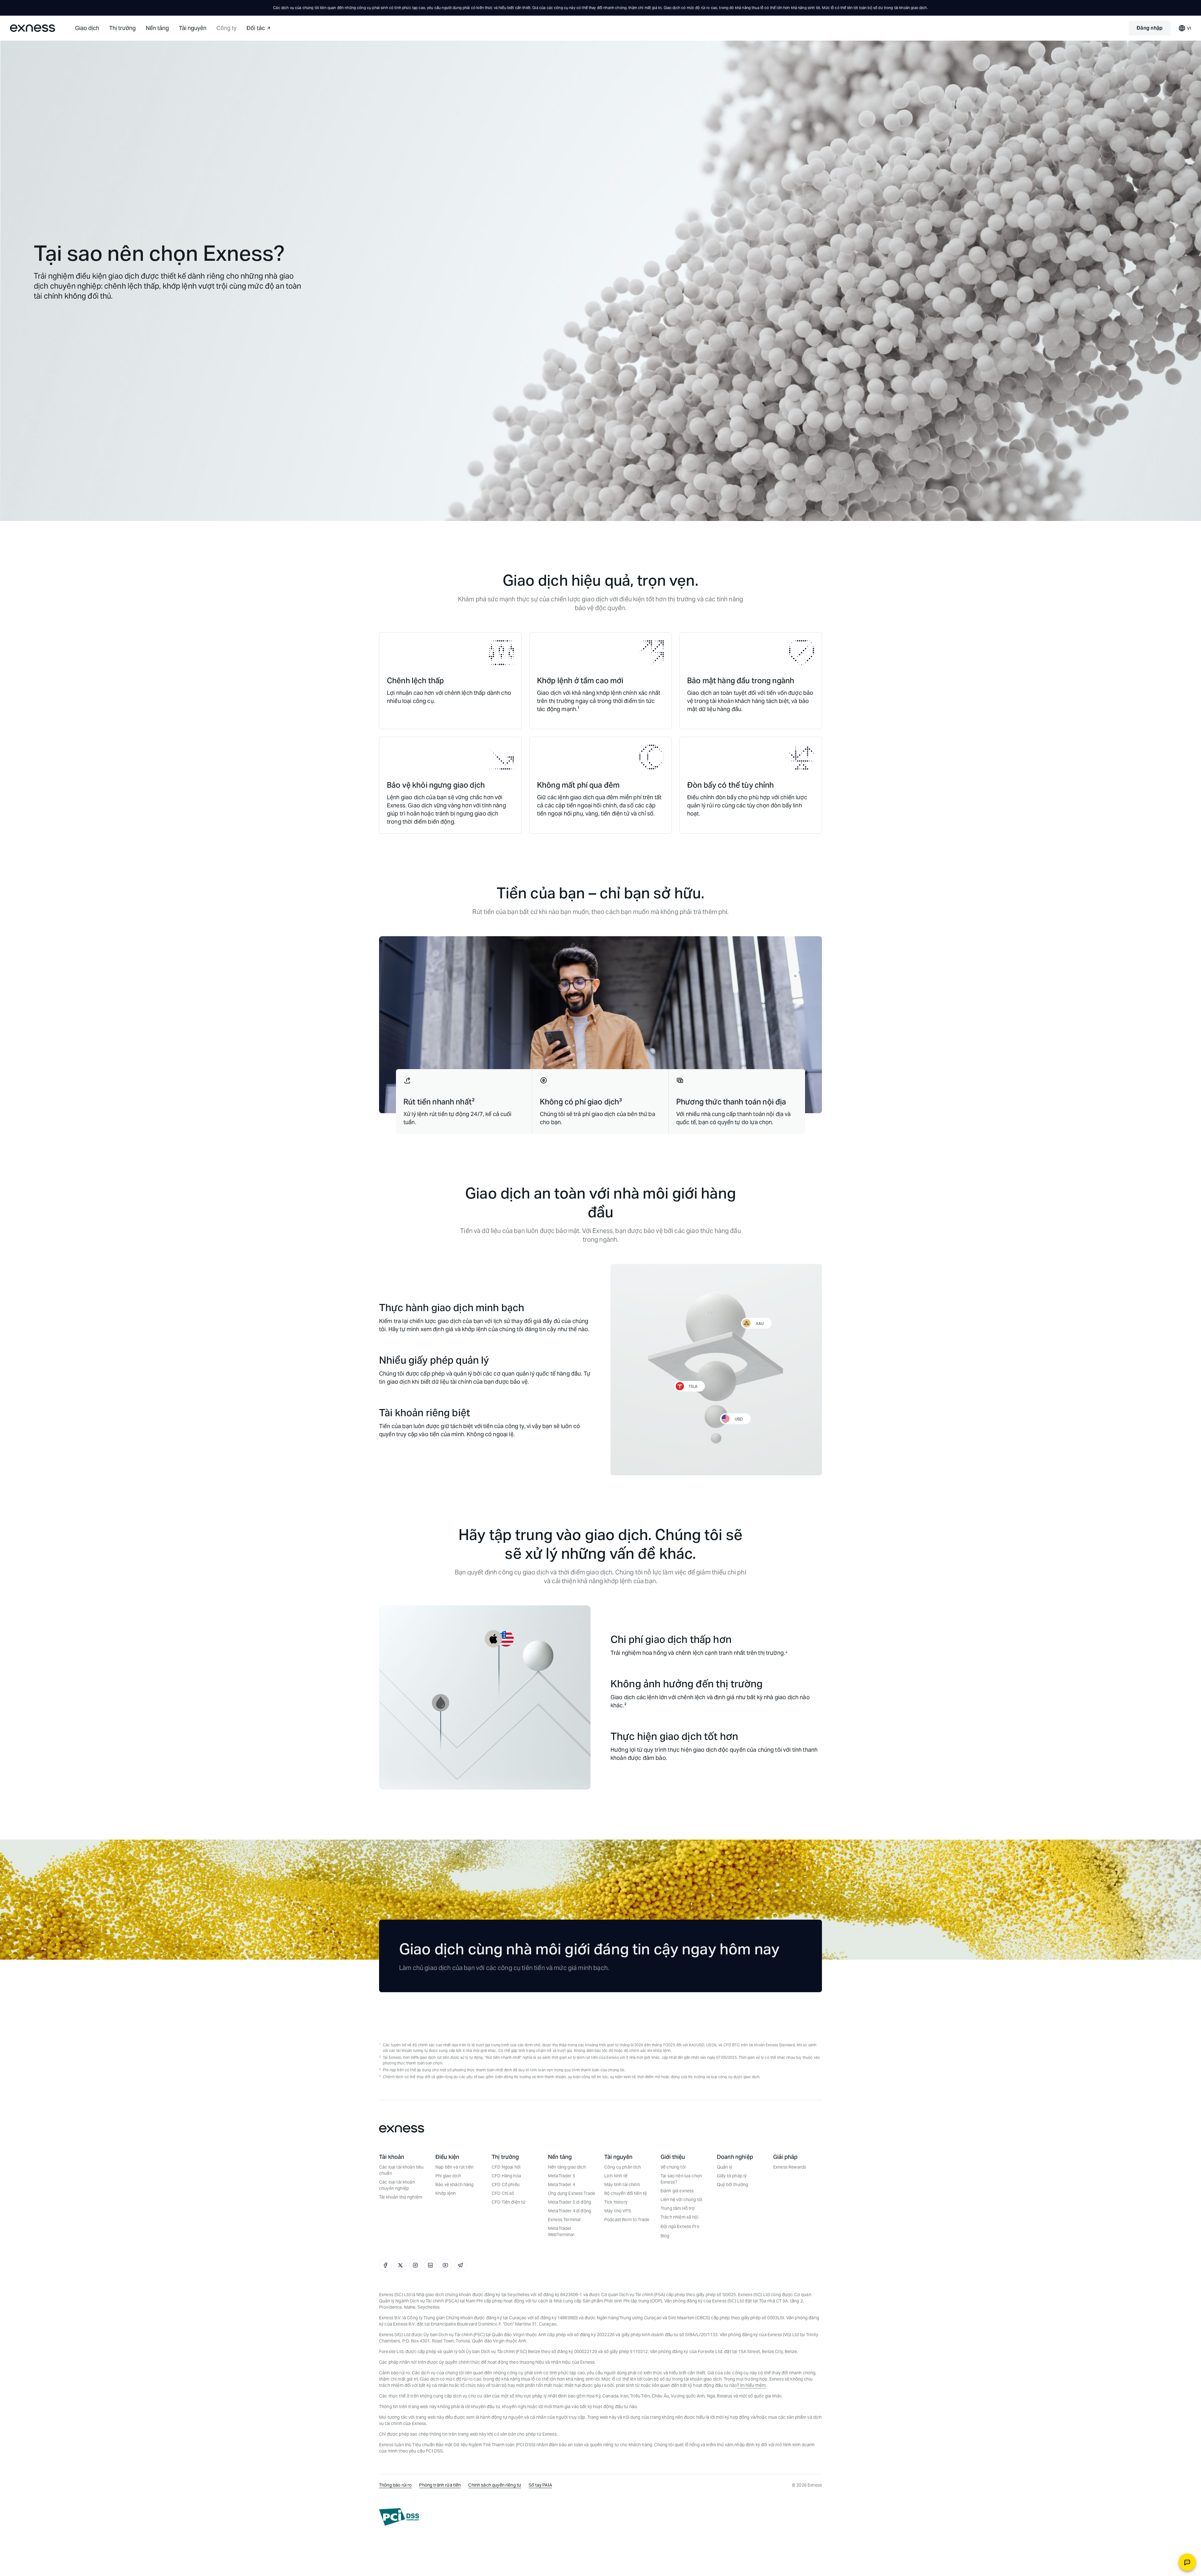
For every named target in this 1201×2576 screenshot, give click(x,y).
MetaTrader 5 (562, 2176)
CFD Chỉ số (503, 2193)
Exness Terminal (564, 2220)
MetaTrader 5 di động (570, 2202)
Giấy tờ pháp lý (732, 2176)
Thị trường (122, 28)
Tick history (616, 2202)
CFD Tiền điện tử (509, 2202)
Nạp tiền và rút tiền (454, 2167)
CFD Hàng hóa (506, 2176)
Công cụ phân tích (623, 2167)
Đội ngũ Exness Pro (680, 2226)
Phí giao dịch (448, 2176)
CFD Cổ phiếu (506, 2185)
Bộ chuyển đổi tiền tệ (626, 2193)
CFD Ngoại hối (506, 2167)
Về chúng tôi (673, 2167)
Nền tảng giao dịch (567, 2167)
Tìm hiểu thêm (751, 2385)
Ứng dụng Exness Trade (572, 2193)
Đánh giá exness (677, 2191)
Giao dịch (87, 28)
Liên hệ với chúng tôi (681, 2200)
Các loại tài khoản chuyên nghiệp (397, 2185)
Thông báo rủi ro (395, 2485)
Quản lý (725, 2167)
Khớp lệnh (446, 2193)
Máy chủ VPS (618, 2211)
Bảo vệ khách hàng (455, 2185)
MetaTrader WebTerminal (561, 2231)
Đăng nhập (1150, 28)
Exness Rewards (790, 2167)
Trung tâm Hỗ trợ (678, 2208)
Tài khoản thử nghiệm (401, 2197)
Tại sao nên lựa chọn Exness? (681, 2179)
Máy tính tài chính (622, 2185)
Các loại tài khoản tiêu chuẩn (401, 2170)
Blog (665, 2236)
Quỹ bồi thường (732, 2185)
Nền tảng (157, 28)
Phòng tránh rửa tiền (440, 2485)
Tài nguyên (193, 28)
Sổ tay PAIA (540, 2485)
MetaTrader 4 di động (570, 2211)
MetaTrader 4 (562, 2185)
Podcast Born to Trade (627, 2220)
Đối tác (256, 28)
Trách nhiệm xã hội (679, 2217)
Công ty (226, 28)
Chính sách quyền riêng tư (495, 2485)
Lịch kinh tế (616, 2176)
